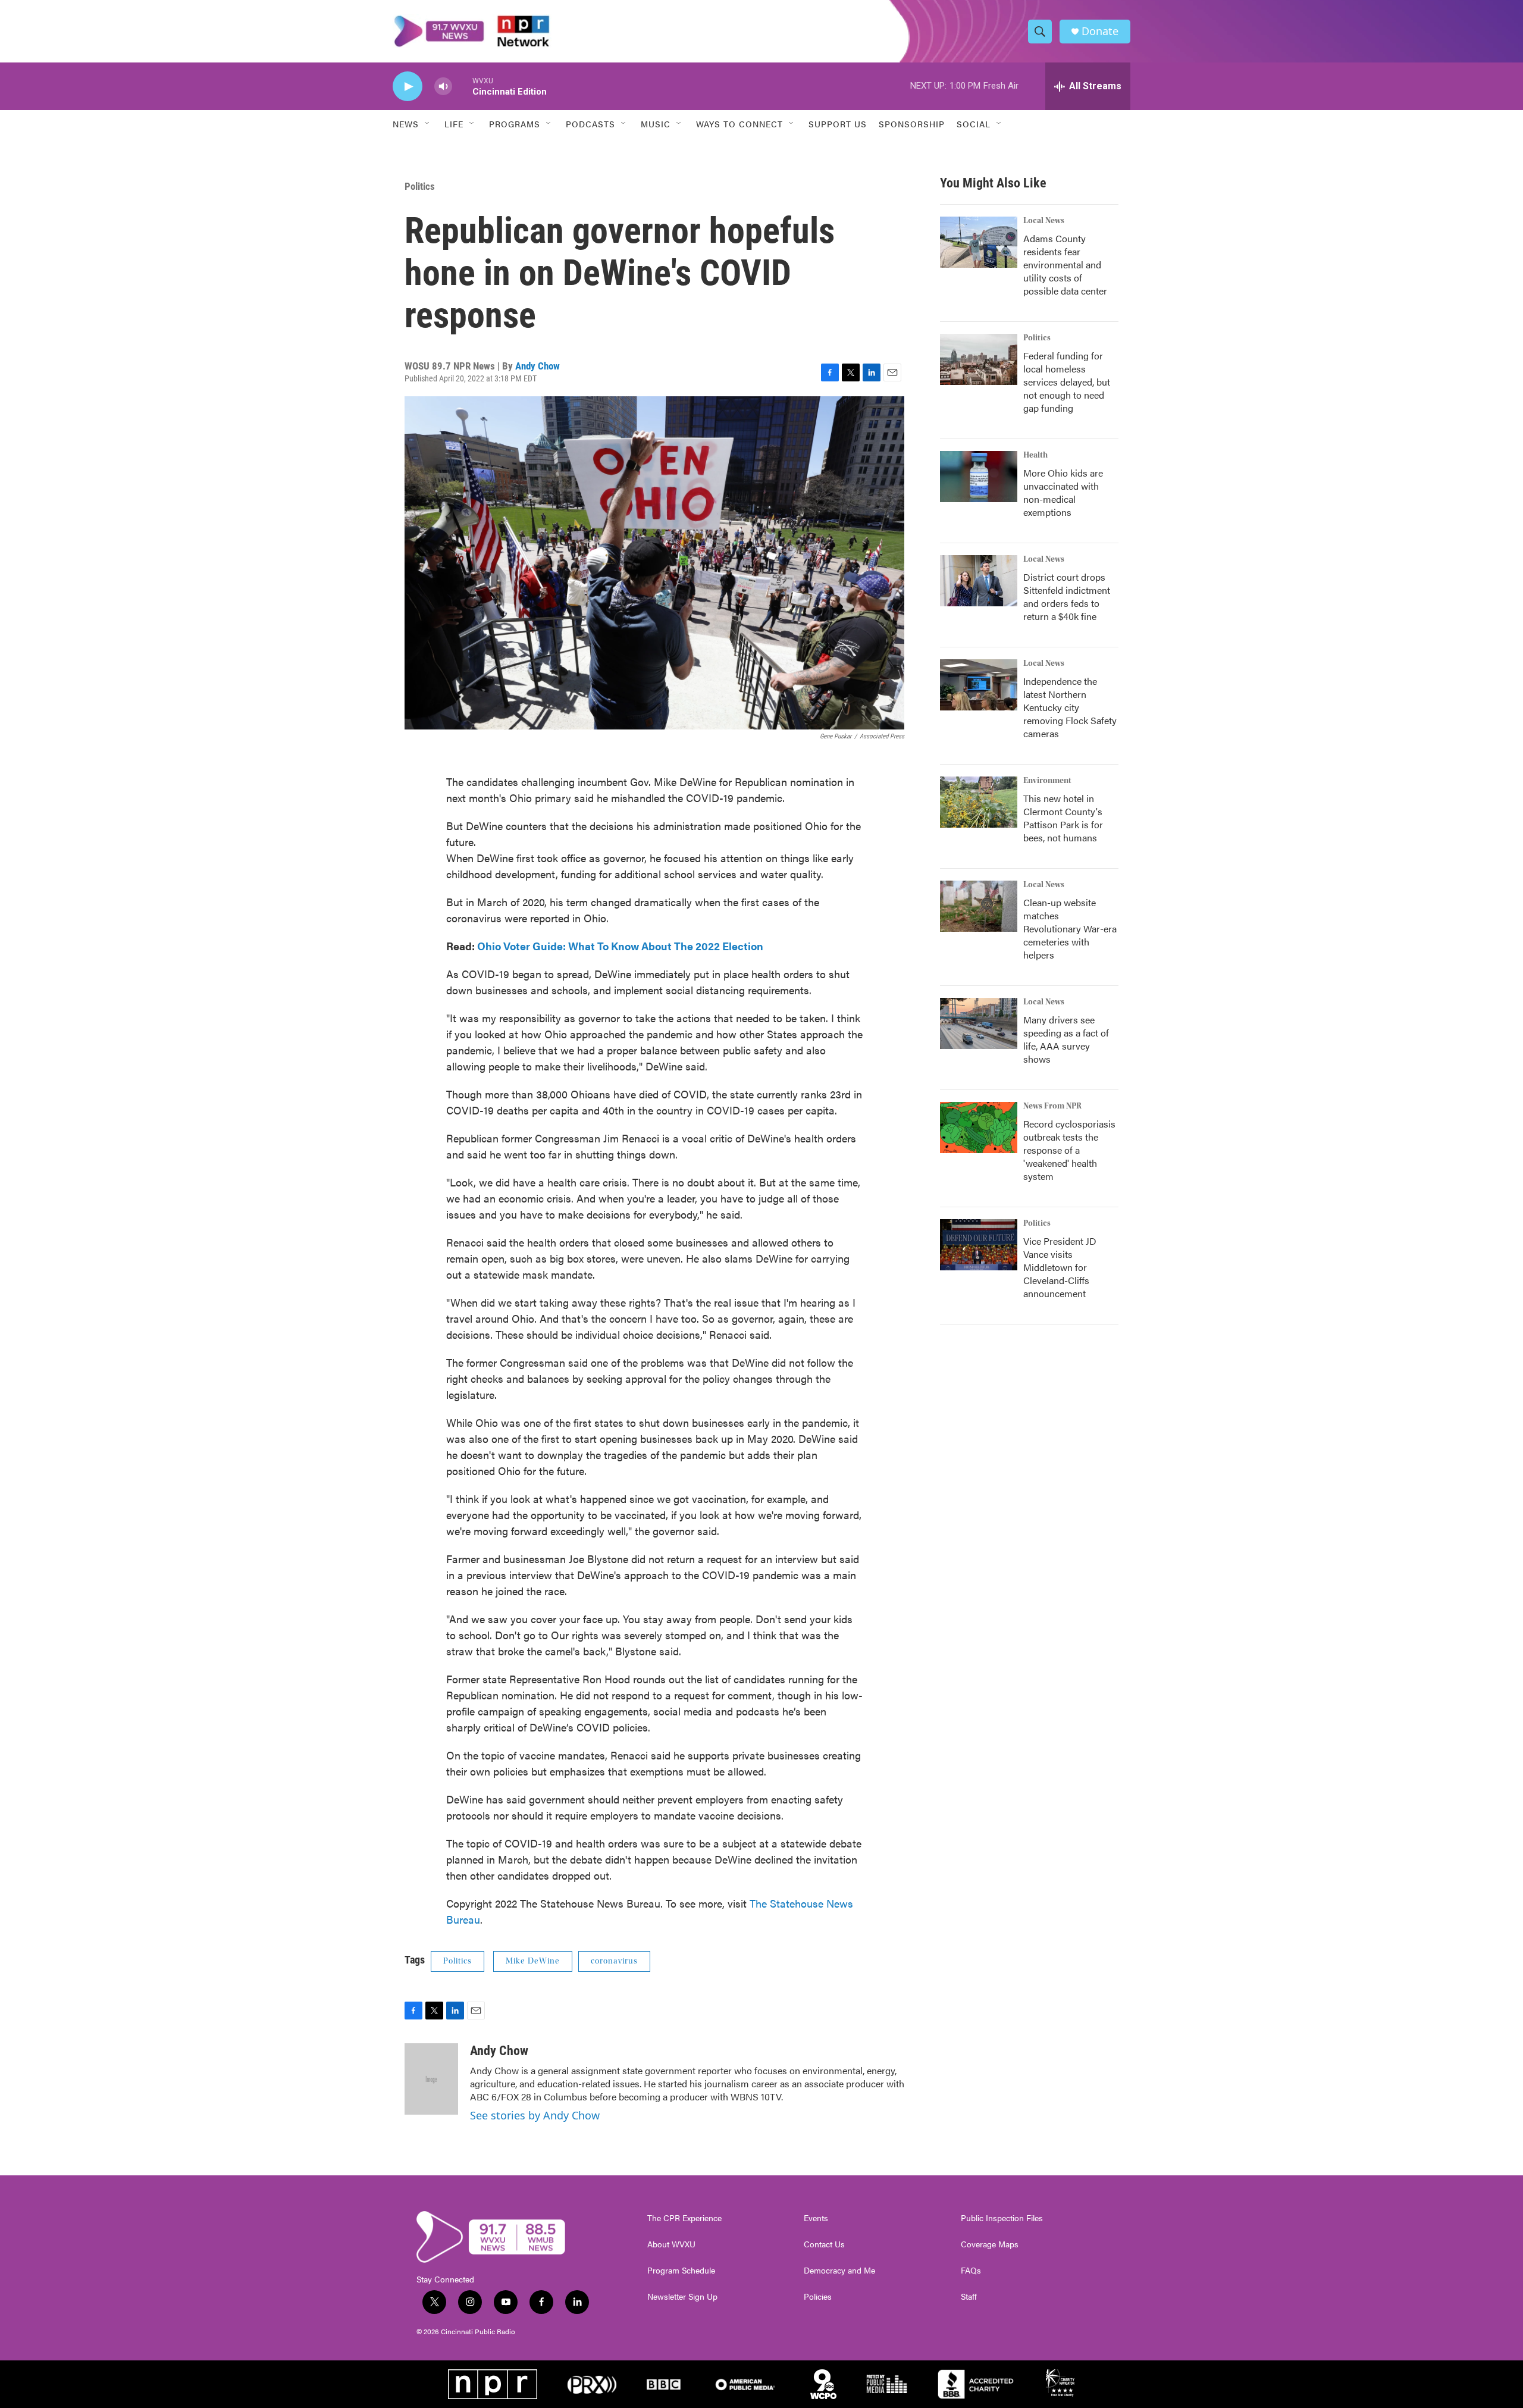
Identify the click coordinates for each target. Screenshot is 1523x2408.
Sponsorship (912, 124)
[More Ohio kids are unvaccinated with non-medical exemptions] (979, 477)
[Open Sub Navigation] (428, 124)
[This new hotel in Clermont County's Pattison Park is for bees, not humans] (979, 802)
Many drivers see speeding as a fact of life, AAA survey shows (1066, 1039)
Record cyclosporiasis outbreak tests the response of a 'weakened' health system (1069, 1150)
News (406, 124)
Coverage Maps (990, 2244)
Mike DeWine (533, 1961)
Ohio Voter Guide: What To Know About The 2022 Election (620, 946)
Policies (818, 2297)
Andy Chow (538, 366)
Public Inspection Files (1002, 2218)
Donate (1100, 31)
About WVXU (671, 2244)
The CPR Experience (684, 2218)
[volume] (443, 87)
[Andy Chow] (431, 2079)
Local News (1044, 221)
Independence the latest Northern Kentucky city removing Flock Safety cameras (1070, 707)
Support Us (838, 124)
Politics (420, 186)
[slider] (462, 86)
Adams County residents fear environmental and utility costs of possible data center (1065, 264)
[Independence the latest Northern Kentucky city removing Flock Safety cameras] (979, 685)
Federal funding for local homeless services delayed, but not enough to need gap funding (1067, 382)
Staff (969, 2297)
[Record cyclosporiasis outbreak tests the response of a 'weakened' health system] (979, 1128)
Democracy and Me (839, 2271)
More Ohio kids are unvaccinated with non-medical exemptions (1063, 492)
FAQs (971, 2271)
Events (816, 2218)
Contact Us (824, 2244)
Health (1035, 455)
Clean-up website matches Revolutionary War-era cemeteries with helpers (1070, 929)
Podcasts (590, 124)
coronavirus (614, 1961)
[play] (408, 87)
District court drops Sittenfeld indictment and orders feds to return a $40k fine (1067, 596)
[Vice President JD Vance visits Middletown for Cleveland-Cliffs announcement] (979, 1245)
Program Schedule (681, 2271)
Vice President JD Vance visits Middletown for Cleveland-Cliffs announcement (1060, 1267)
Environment (1047, 781)
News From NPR (1052, 1106)
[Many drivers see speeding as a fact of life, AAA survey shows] (979, 1023)
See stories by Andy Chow (535, 2115)
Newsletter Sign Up (682, 2297)
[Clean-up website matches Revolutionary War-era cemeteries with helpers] (979, 906)
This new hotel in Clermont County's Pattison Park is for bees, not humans (1063, 818)
